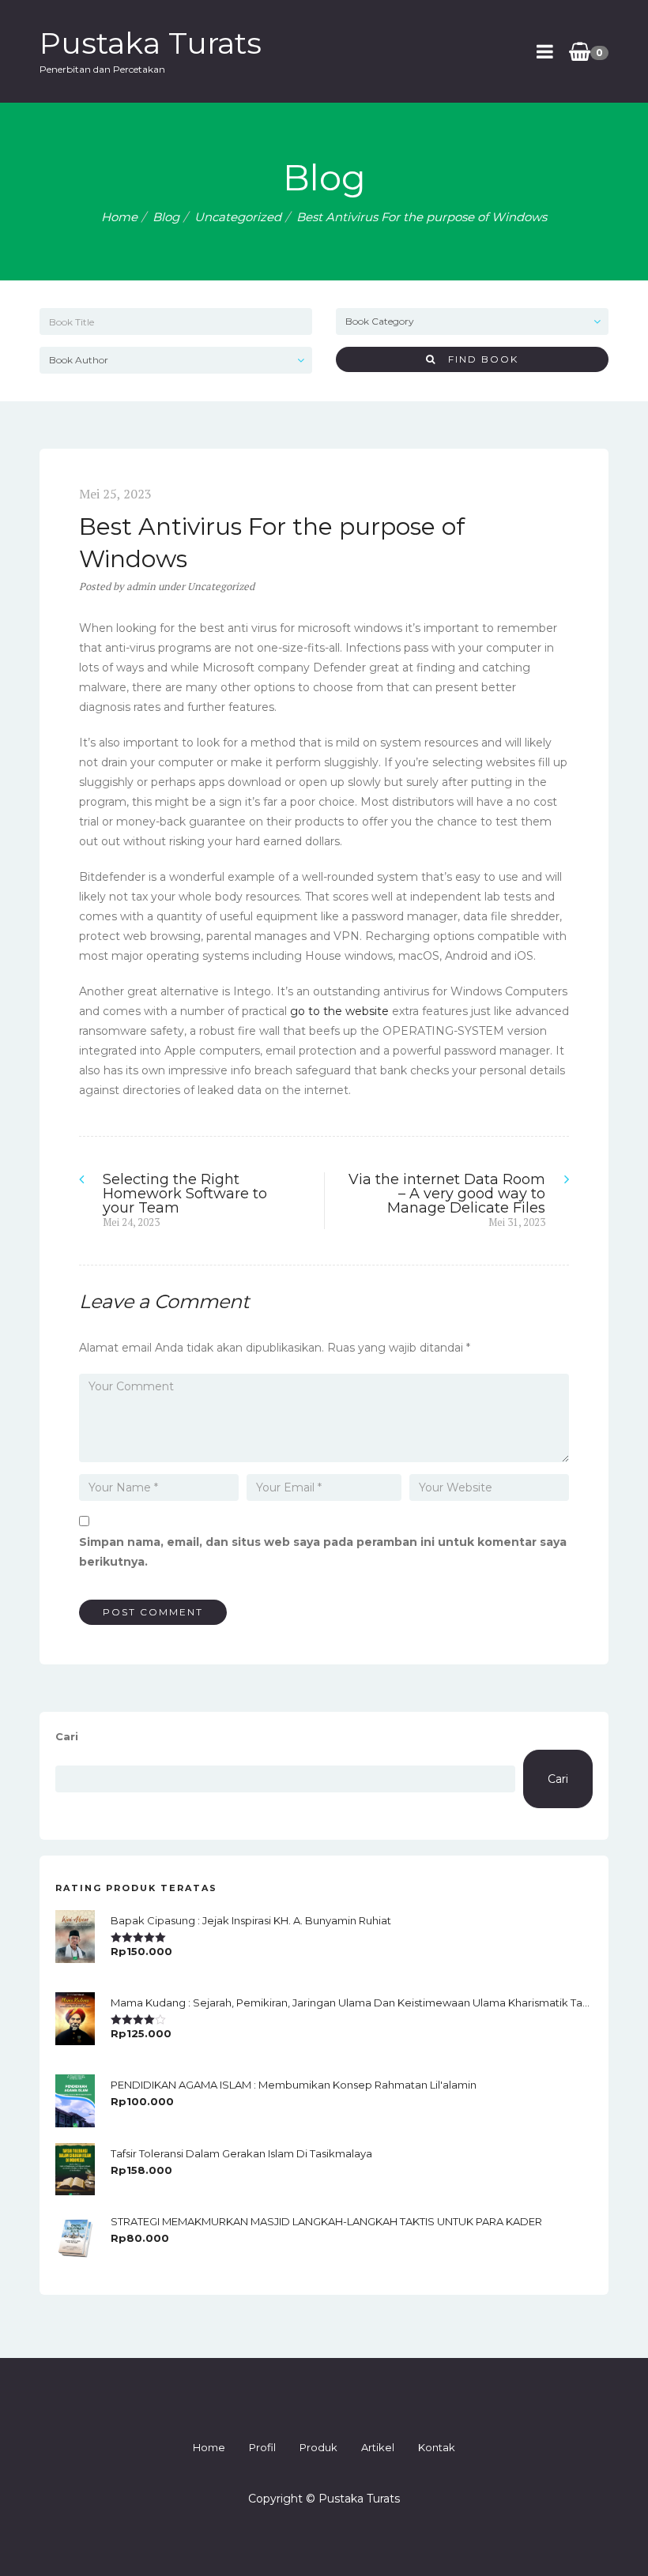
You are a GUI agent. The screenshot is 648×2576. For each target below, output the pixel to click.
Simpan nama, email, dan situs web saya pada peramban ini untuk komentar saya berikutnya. (323, 1552)
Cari (67, 1736)
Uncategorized (238, 217)
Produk (318, 2447)
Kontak (437, 2447)
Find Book (477, 359)
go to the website (339, 1011)
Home (119, 217)
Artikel (378, 2447)
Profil (262, 2447)
